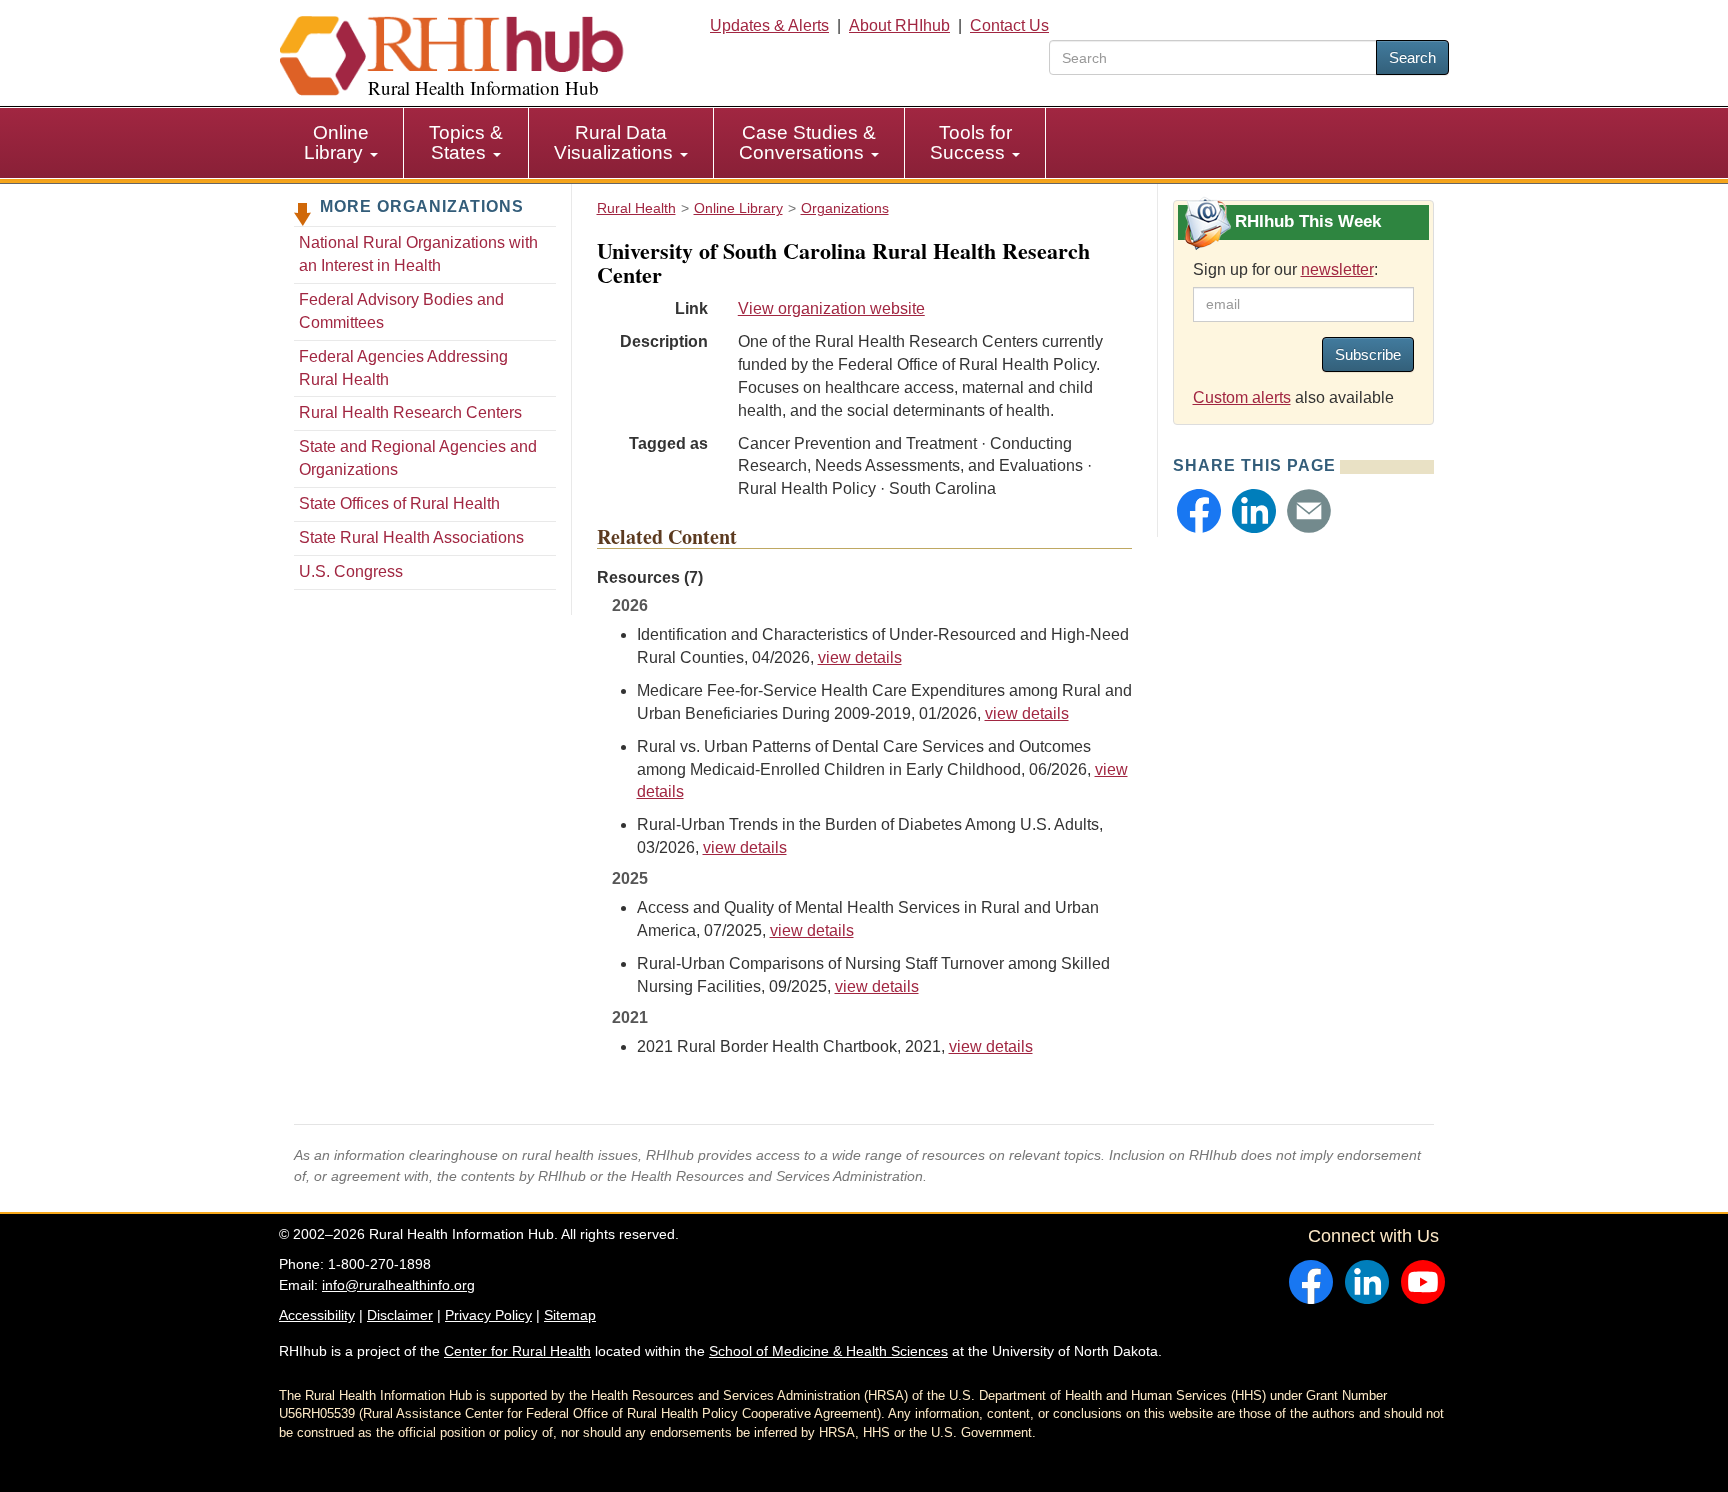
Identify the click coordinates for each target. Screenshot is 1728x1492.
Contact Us (1009, 25)
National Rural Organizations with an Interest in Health (418, 254)
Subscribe (1368, 354)
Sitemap (570, 1315)
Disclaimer (400, 1315)
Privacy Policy (488, 1315)
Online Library (336, 142)
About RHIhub (899, 25)
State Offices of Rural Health (399, 503)
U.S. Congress (351, 571)
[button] (1199, 511)
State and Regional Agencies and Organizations (418, 458)
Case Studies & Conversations (807, 142)
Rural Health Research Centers (410, 412)
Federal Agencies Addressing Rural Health (403, 368)
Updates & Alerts (769, 25)
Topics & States (466, 142)
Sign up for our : (1285, 269)
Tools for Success (971, 142)
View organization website (831, 308)
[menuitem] (341, 143)
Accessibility (317, 1315)
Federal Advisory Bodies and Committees (401, 311)
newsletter (1337, 269)
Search (1412, 57)
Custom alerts (1242, 397)
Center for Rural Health (517, 1351)
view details (860, 657)
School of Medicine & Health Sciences (828, 1351)
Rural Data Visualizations (616, 142)
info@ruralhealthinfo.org (398, 1285)
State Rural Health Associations (411, 537)
